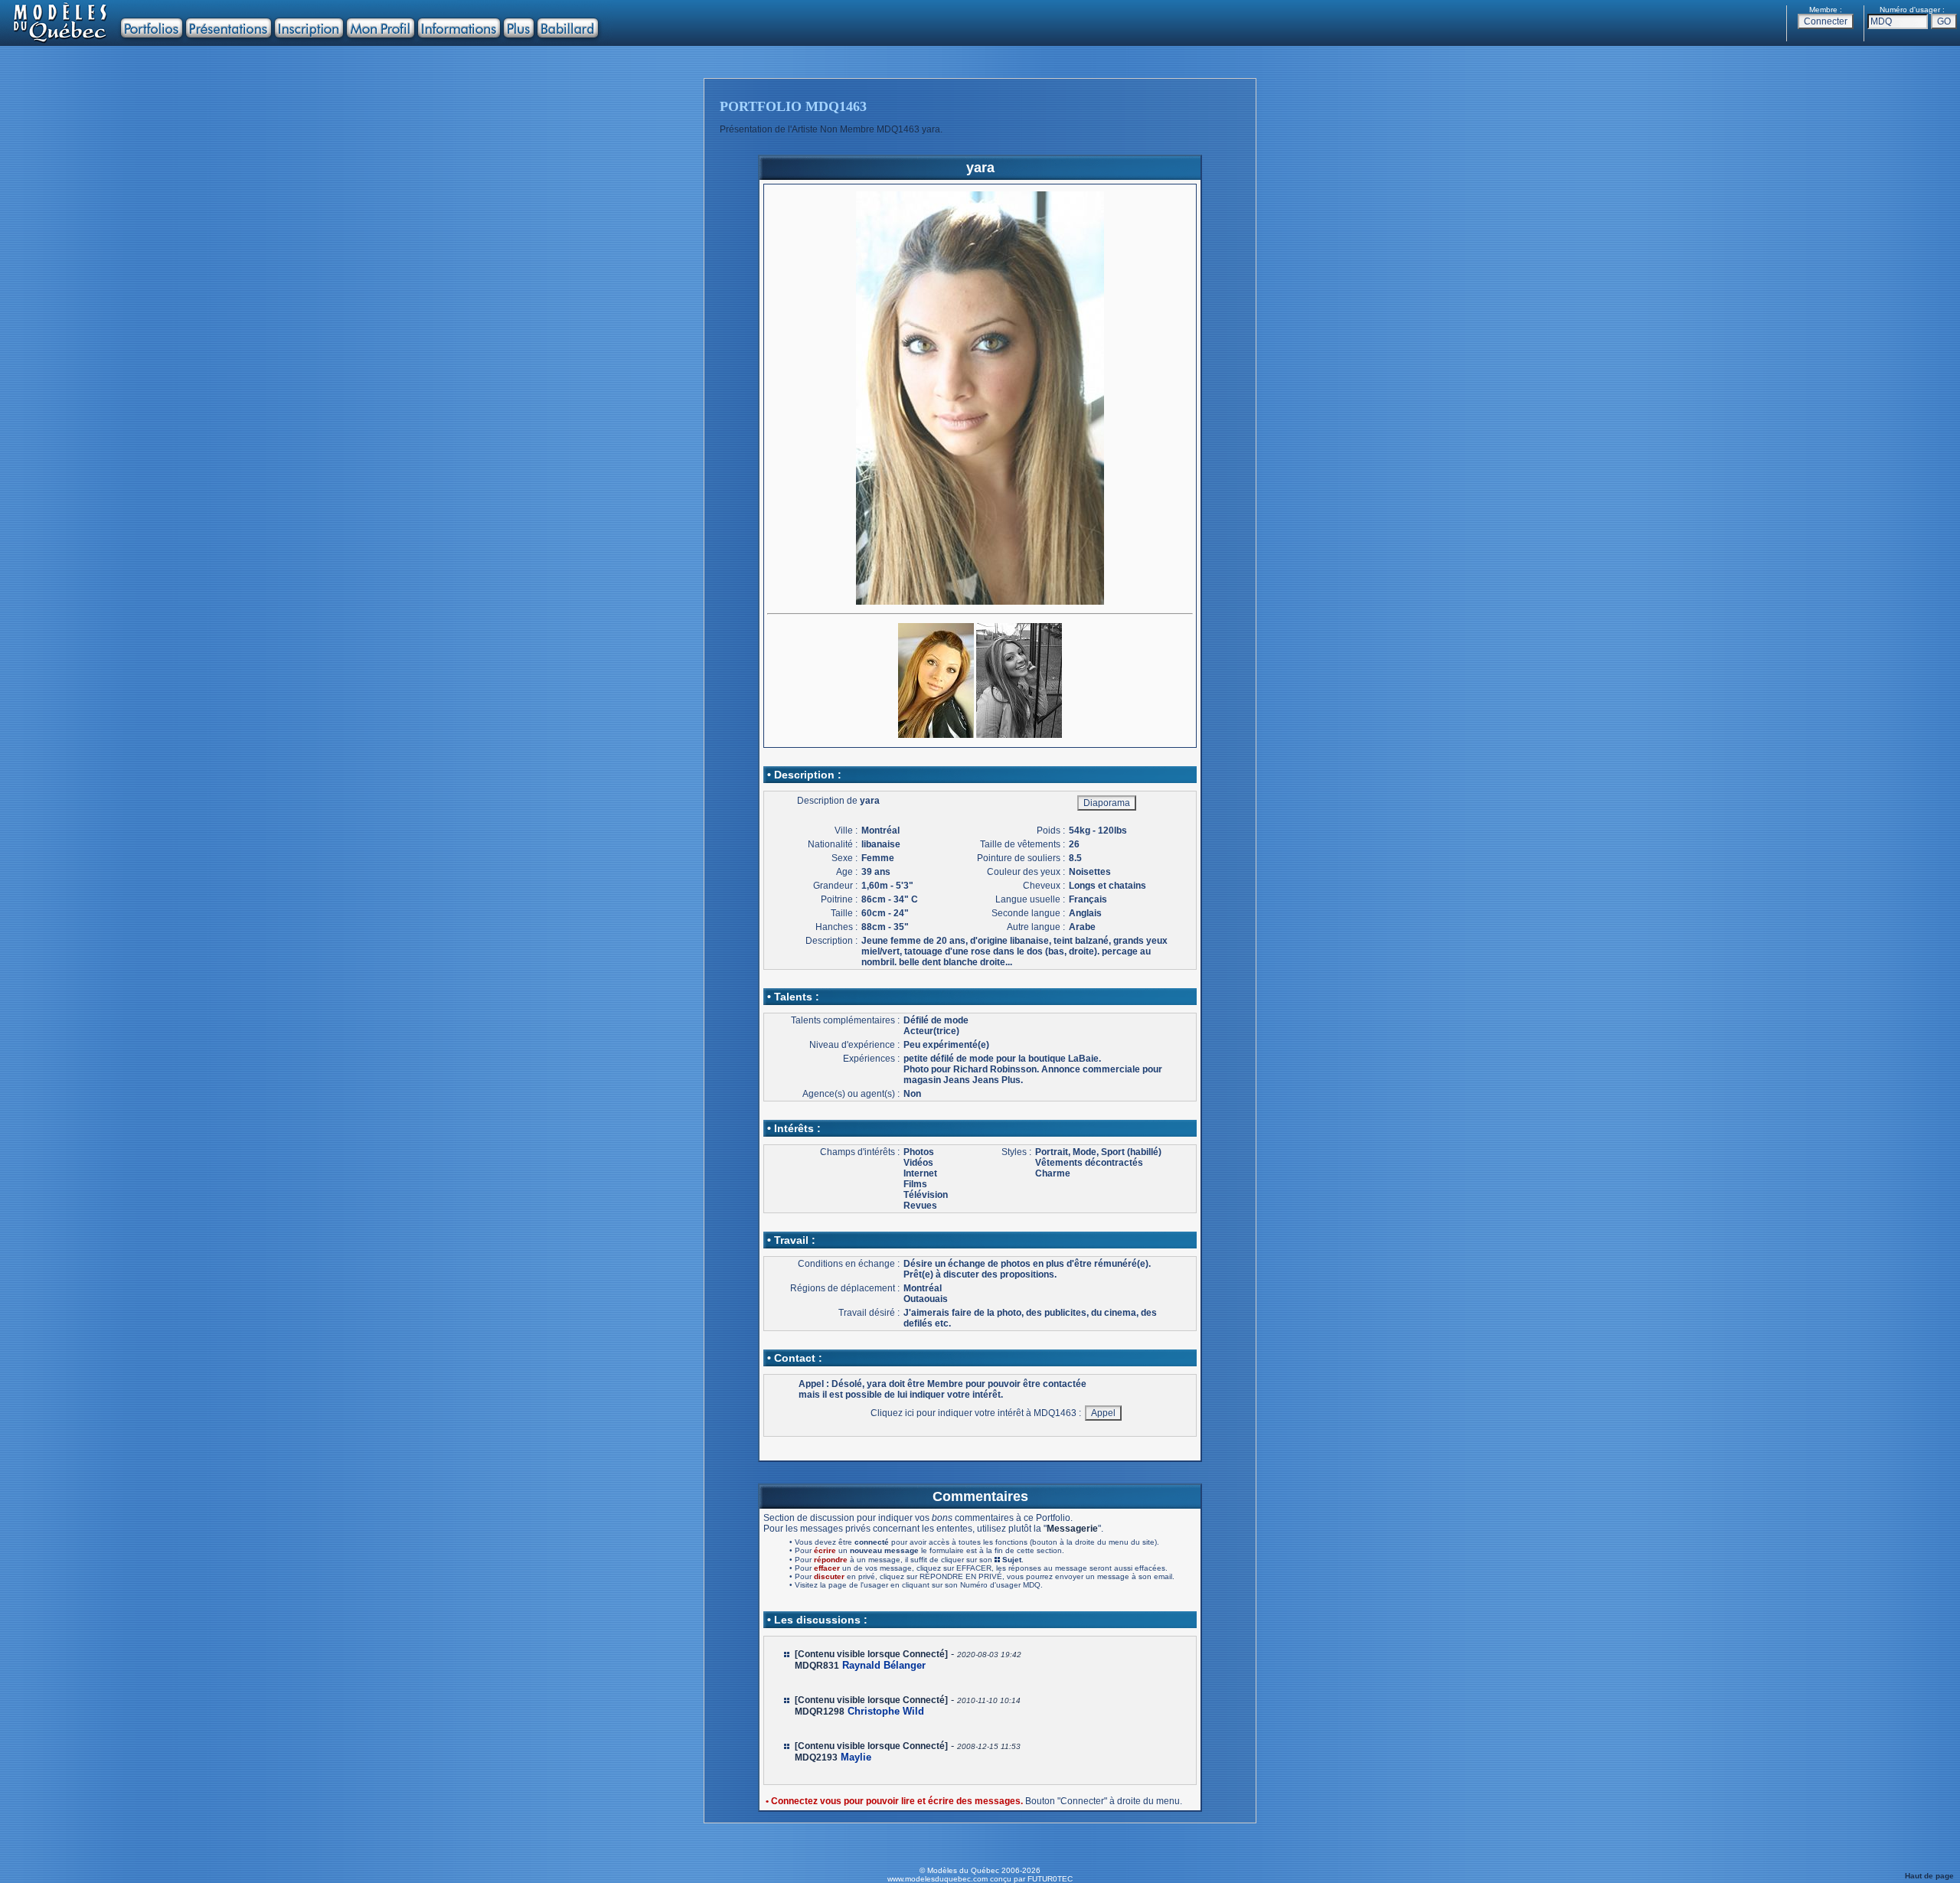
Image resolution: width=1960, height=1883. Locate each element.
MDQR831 (817, 1666)
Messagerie (1072, 1529)
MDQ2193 (816, 1757)
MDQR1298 (820, 1712)
